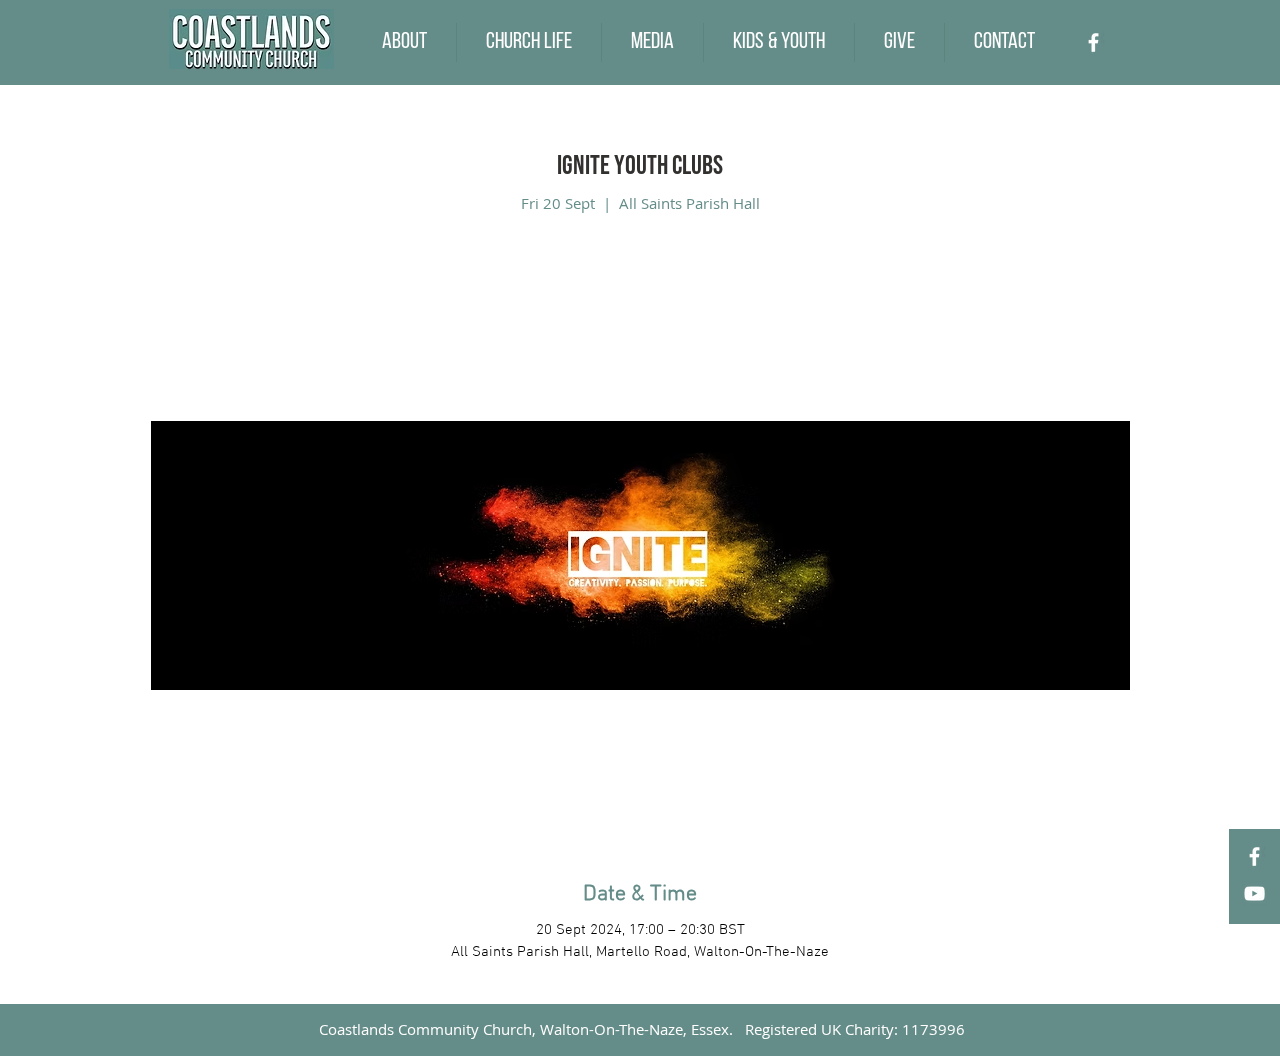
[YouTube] (1254, 893)
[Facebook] (1093, 42)
